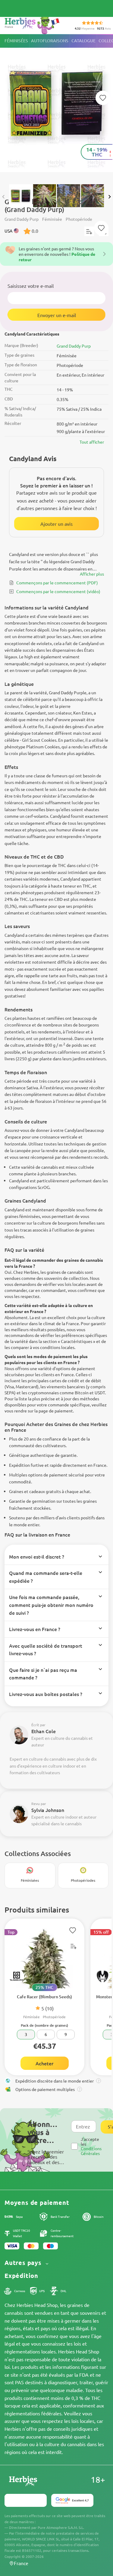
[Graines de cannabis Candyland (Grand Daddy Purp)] (56, 106)
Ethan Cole (44, 1731)
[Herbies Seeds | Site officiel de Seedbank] (33, 24)
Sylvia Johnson (48, 1810)
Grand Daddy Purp (74, 346)
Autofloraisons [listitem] (50, 41)
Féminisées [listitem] (16, 41)
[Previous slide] (4, 197)
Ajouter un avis (56, 524)
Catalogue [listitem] (83, 41)
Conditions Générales (91, 2151)
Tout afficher (92, 442)
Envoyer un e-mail (57, 315)
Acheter (44, 2063)
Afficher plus (92, 574)
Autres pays (24, 2263)
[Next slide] (109, 197)
